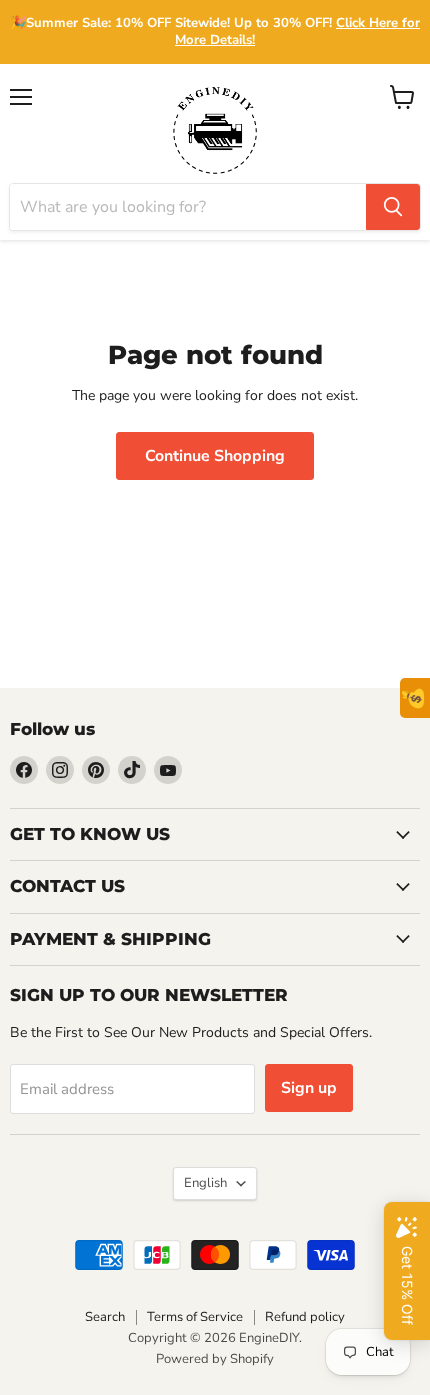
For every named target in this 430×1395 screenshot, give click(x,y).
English (205, 1183)
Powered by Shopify (215, 1359)
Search (105, 1317)
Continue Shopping (215, 456)
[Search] (393, 207)
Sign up (309, 1088)
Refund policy (305, 1317)
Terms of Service (195, 1317)
